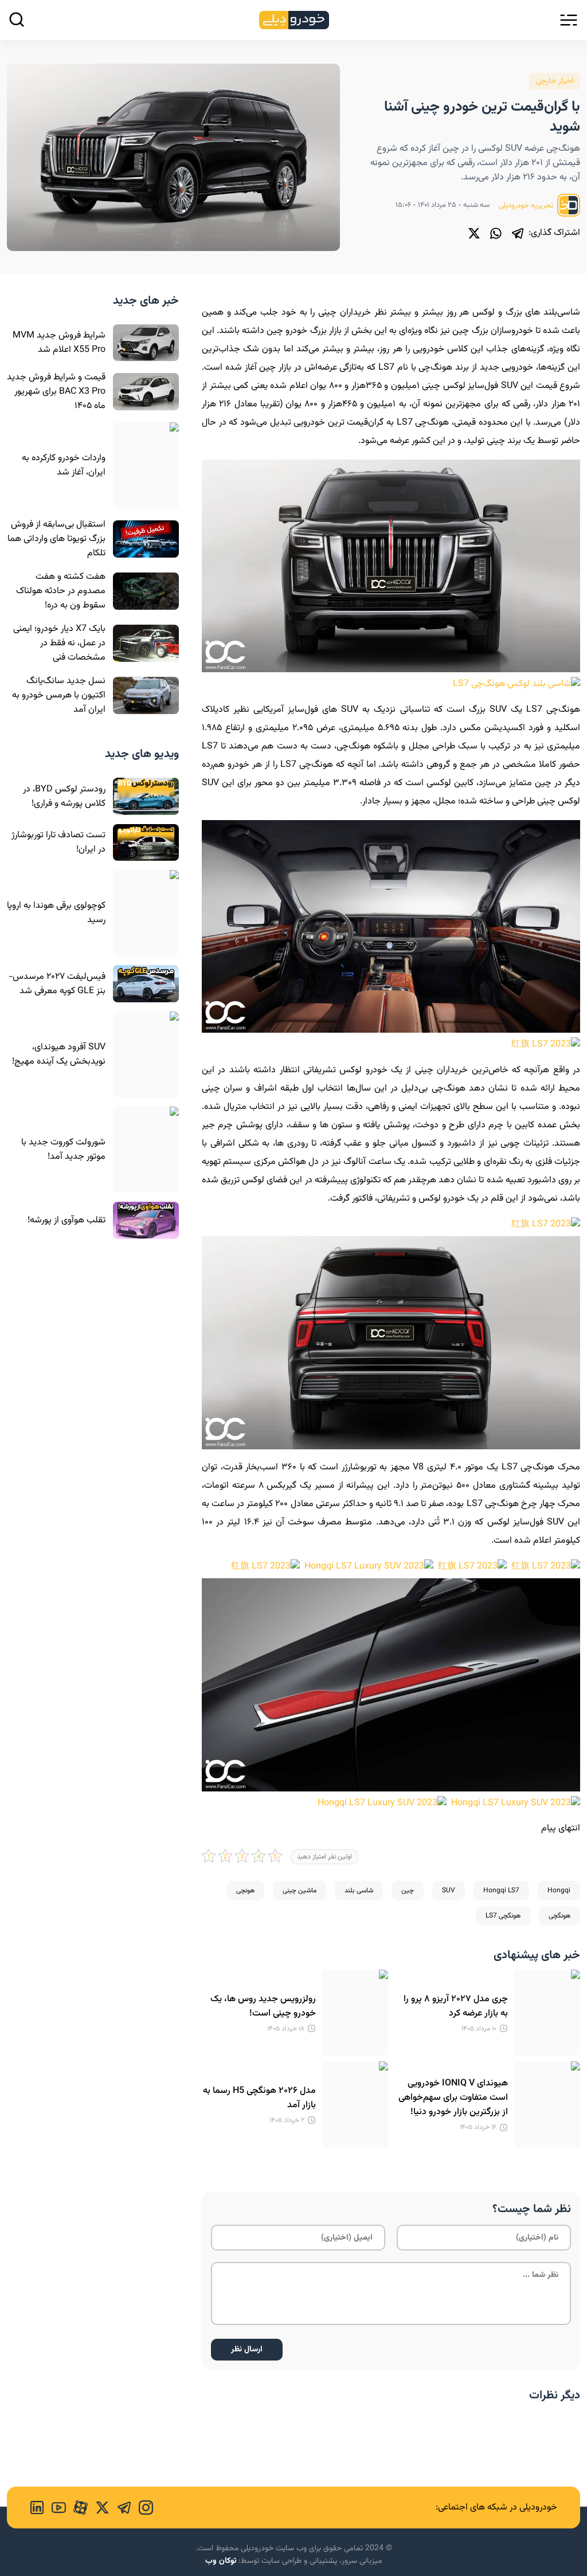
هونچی (245, 1891)
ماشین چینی (300, 1891)
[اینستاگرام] (142, 2508)
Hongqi (559, 1891)
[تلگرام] (518, 233)
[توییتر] (474, 233)
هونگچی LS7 (503, 1916)
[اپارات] (77, 2508)
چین (408, 1891)
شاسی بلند (359, 1891)
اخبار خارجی (555, 81)
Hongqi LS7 (501, 1891)
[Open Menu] (569, 20)
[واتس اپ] (496, 233)
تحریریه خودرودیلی (527, 206)
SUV (449, 1891)
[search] (17, 19)
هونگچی (559, 1916)
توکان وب (221, 2561)
